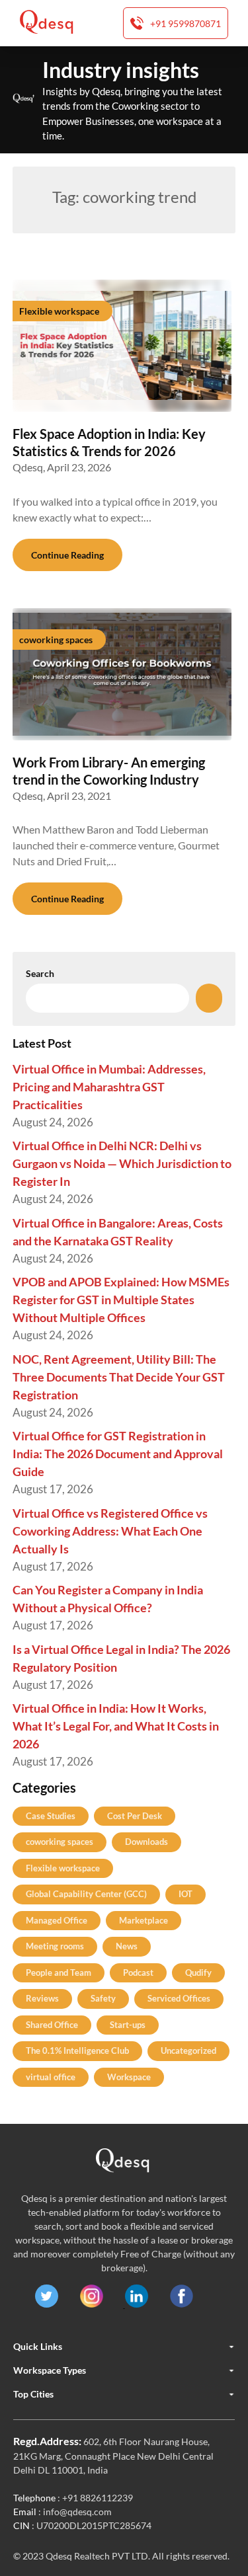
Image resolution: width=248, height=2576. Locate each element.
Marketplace (144, 1920)
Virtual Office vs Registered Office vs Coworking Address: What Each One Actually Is (110, 1531)
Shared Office (52, 2025)
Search (40, 973)
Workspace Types (50, 2370)
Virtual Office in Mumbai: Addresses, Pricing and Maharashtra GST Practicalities (109, 1087)
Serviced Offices (179, 1998)
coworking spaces (60, 1842)
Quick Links (38, 2347)
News (127, 1946)
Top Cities (33, 2394)
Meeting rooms (55, 1946)
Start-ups (128, 2025)
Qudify (198, 1972)
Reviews (42, 1998)
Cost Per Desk (135, 1816)
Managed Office (57, 1920)
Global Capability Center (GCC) (86, 1894)
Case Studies (51, 1816)
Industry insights (121, 70)
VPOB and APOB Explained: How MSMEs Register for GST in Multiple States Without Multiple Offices (121, 1300)
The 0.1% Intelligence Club (77, 2050)
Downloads (146, 1842)
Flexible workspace (63, 1868)
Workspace (129, 2077)
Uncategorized (188, 2050)
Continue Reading (67, 555)
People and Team (59, 1972)
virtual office (51, 2077)
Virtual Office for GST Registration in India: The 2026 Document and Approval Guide (118, 1454)
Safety (103, 1998)
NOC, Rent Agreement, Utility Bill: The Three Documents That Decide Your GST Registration (119, 1377)
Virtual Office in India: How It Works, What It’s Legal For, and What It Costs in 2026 (116, 1726)
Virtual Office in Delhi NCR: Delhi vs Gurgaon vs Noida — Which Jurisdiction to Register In (122, 1163)
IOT (186, 1894)
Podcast (138, 1972)
